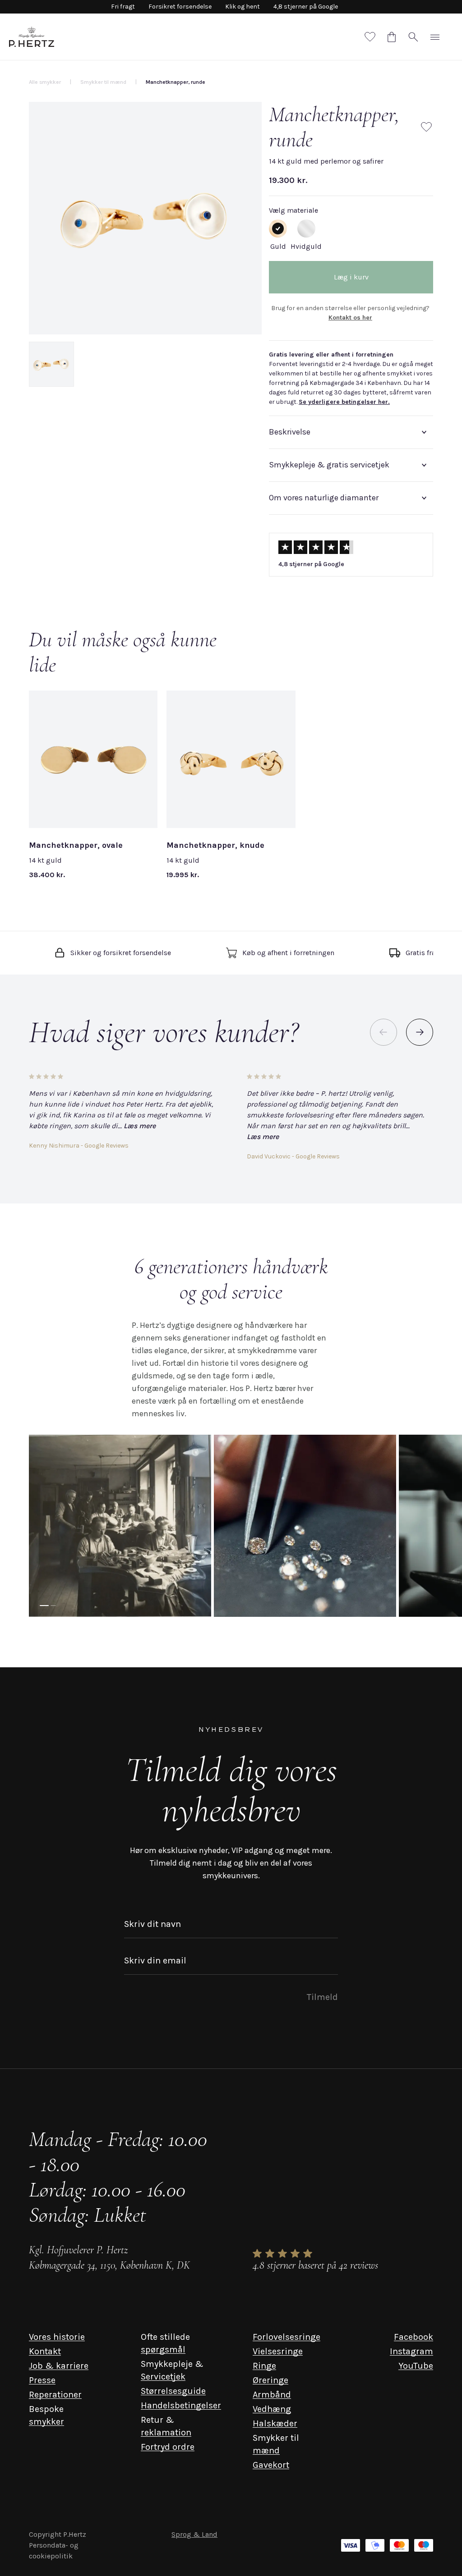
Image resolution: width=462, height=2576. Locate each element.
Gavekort (271, 2465)
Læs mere (140, 1126)
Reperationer (55, 2395)
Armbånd (272, 2395)
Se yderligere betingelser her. (344, 402)
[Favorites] (370, 37)
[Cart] (392, 37)
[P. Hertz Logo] (32, 37)
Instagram (411, 2351)
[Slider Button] (420, 1032)
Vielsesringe (278, 2351)
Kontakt (45, 2351)
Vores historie (57, 2337)
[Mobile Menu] (435, 37)
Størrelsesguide (173, 2391)
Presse (42, 2380)
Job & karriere (59, 2366)
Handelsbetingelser (181, 2405)
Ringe (264, 2366)
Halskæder (275, 2423)
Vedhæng (272, 2409)
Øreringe (270, 2380)
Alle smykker (45, 82)
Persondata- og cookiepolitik (54, 2551)
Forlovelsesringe (286, 2337)
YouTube (416, 2366)
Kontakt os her (350, 318)
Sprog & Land (194, 2534)
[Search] (413, 37)
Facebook (413, 2337)
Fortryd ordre (168, 2447)
